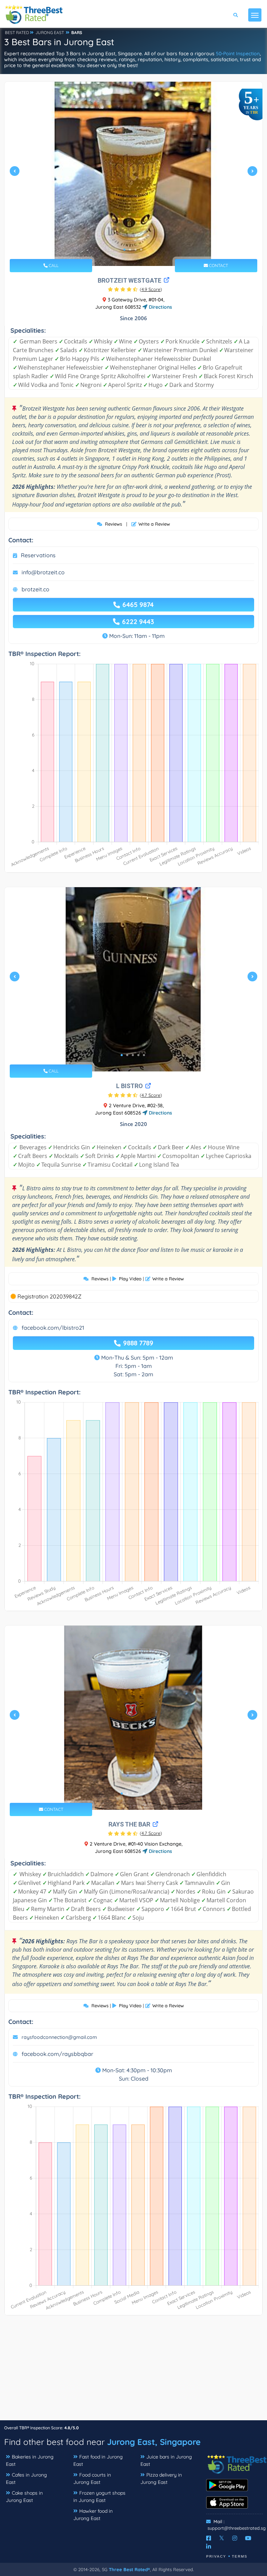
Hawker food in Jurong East (93, 2515)
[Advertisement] (133, 2371)
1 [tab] (124, 250)
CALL (53, 265)
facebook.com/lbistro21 (53, 1328)
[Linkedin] (209, 2546)
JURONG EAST (50, 33)
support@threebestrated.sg (237, 2528)
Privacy (216, 2556)
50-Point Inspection (238, 54)
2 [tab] (130, 250)
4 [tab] (141, 250)
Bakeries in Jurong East (30, 2460)
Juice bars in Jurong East (166, 2460)
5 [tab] (144, 1055)
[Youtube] (248, 2538)
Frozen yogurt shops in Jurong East (99, 2497)
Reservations (38, 555)
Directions (160, 307)
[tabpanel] (133, 174)
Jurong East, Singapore (154, 2442)
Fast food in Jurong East (98, 2460)
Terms (240, 2556)
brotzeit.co (35, 589)
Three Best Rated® (129, 2569)
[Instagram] (235, 2538)
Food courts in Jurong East (92, 2478)
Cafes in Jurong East (26, 2478)
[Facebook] (209, 2538)
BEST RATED (17, 33)
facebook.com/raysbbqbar (57, 2054)
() (151, 289)
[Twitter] (222, 2538)
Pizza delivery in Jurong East (161, 2478)
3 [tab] (136, 250)
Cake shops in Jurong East (24, 2497)
